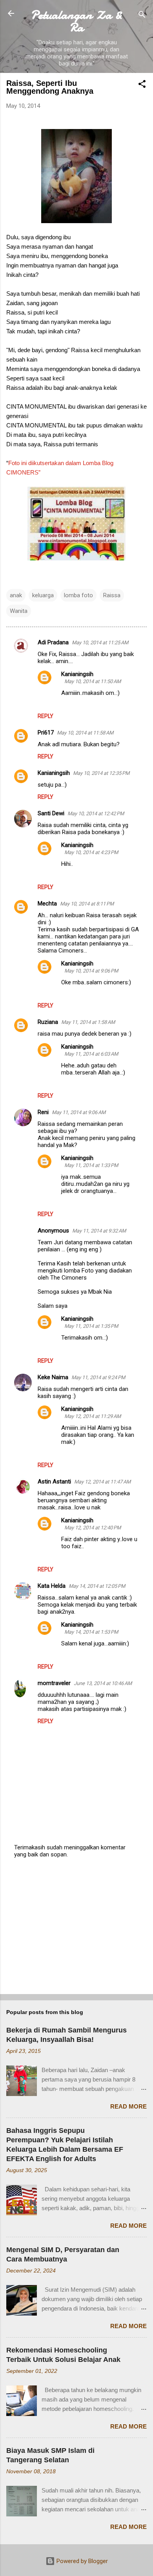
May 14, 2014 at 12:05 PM (97, 1586)
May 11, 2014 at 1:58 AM (88, 1022)
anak (16, 595)
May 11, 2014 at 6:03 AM (91, 1054)
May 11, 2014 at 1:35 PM (91, 1326)
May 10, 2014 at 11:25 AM (100, 643)
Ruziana (48, 1022)
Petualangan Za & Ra (76, 21)
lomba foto (78, 595)
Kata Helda (52, 1586)
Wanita (19, 611)
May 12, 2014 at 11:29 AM (93, 1416)
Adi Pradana (53, 642)
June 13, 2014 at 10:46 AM (103, 1683)
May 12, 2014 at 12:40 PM (93, 1528)
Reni (43, 1112)
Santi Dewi (51, 813)
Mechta (47, 904)
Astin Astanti (54, 1482)
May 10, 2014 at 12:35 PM (101, 773)
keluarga (43, 595)
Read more (128, 2106)
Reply (46, 716)
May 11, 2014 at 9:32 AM (99, 1231)
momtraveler (54, 1683)
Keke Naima (53, 1377)
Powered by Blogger (81, 2561)
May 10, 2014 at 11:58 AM (85, 733)
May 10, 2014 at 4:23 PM (91, 852)
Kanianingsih (77, 674)
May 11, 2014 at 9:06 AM (79, 1112)
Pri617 (46, 733)
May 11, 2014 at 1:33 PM (91, 1165)
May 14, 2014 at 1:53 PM (91, 1632)
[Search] (142, 16)
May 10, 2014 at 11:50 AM (93, 681)
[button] (142, 85)
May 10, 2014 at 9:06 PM (91, 971)
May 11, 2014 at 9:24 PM (98, 1377)
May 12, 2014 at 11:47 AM (102, 1482)
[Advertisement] (76, 1927)
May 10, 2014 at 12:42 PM (96, 814)
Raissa (112, 595)
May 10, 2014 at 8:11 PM (87, 904)
